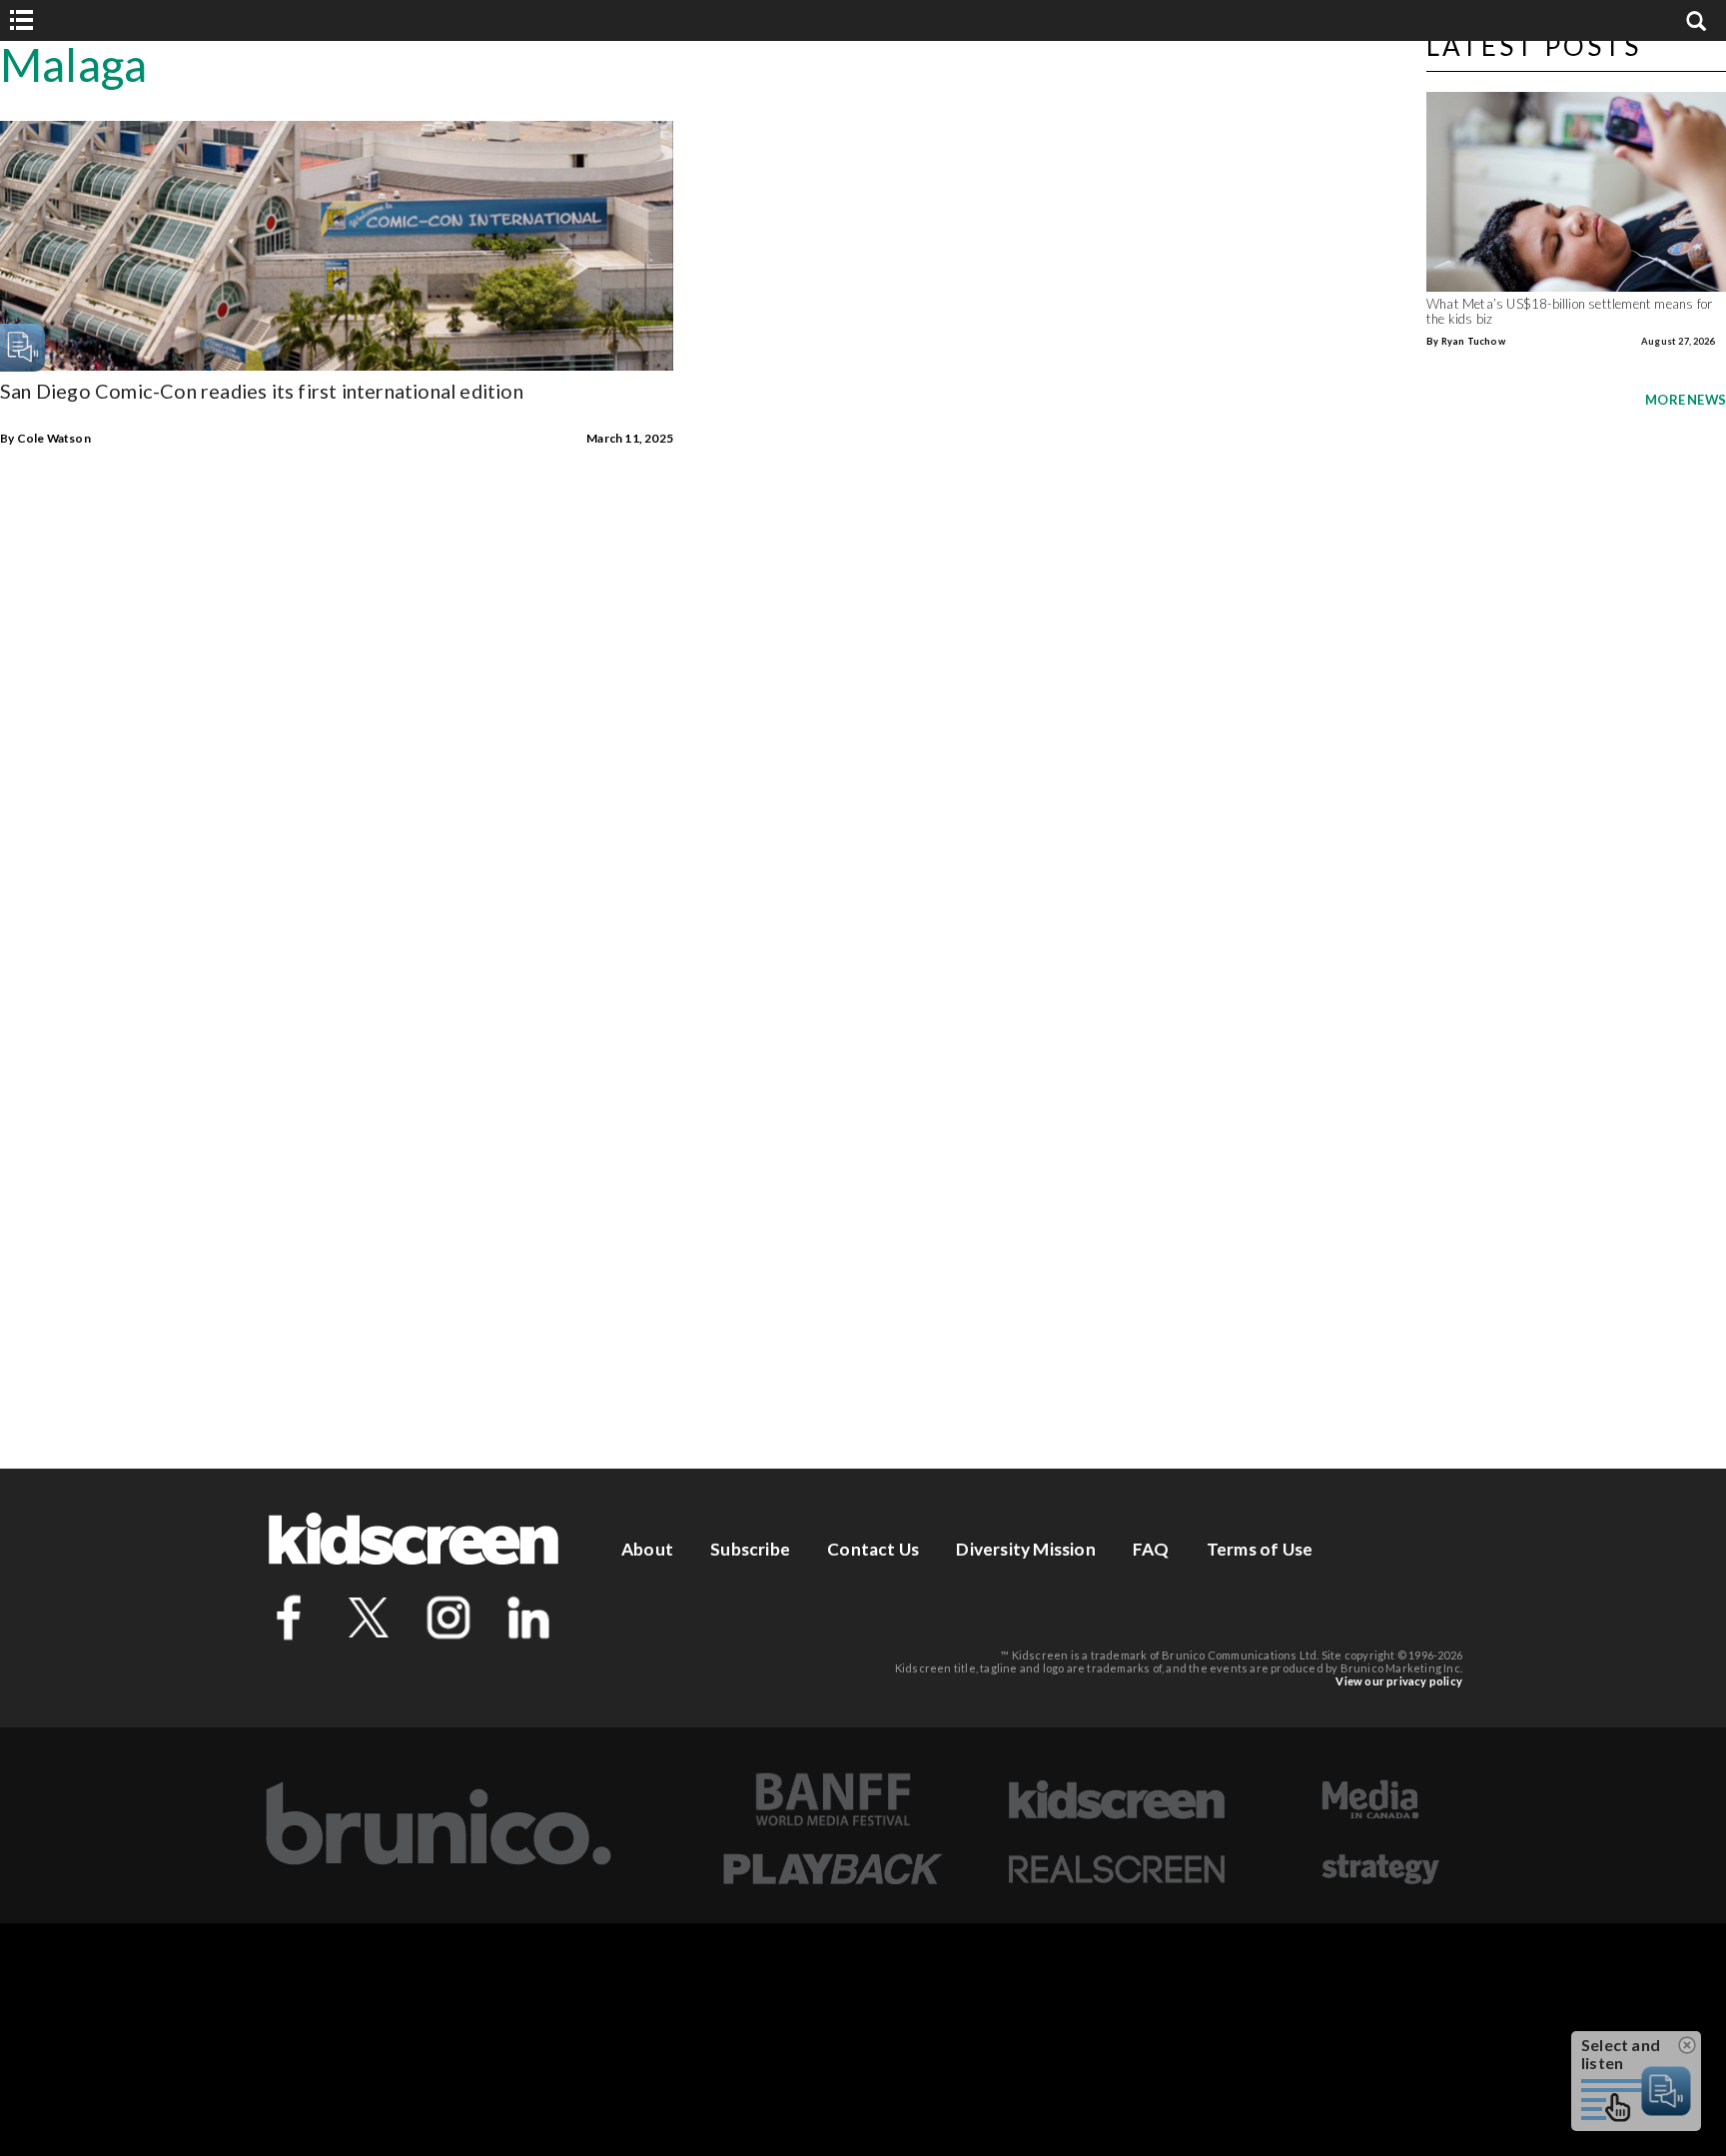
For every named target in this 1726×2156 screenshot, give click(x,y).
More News (1686, 400)
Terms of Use (1260, 1549)
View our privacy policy (1399, 1681)
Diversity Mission (1025, 1549)
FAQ (1151, 1549)
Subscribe (750, 1549)
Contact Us (873, 1549)
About (647, 1549)
